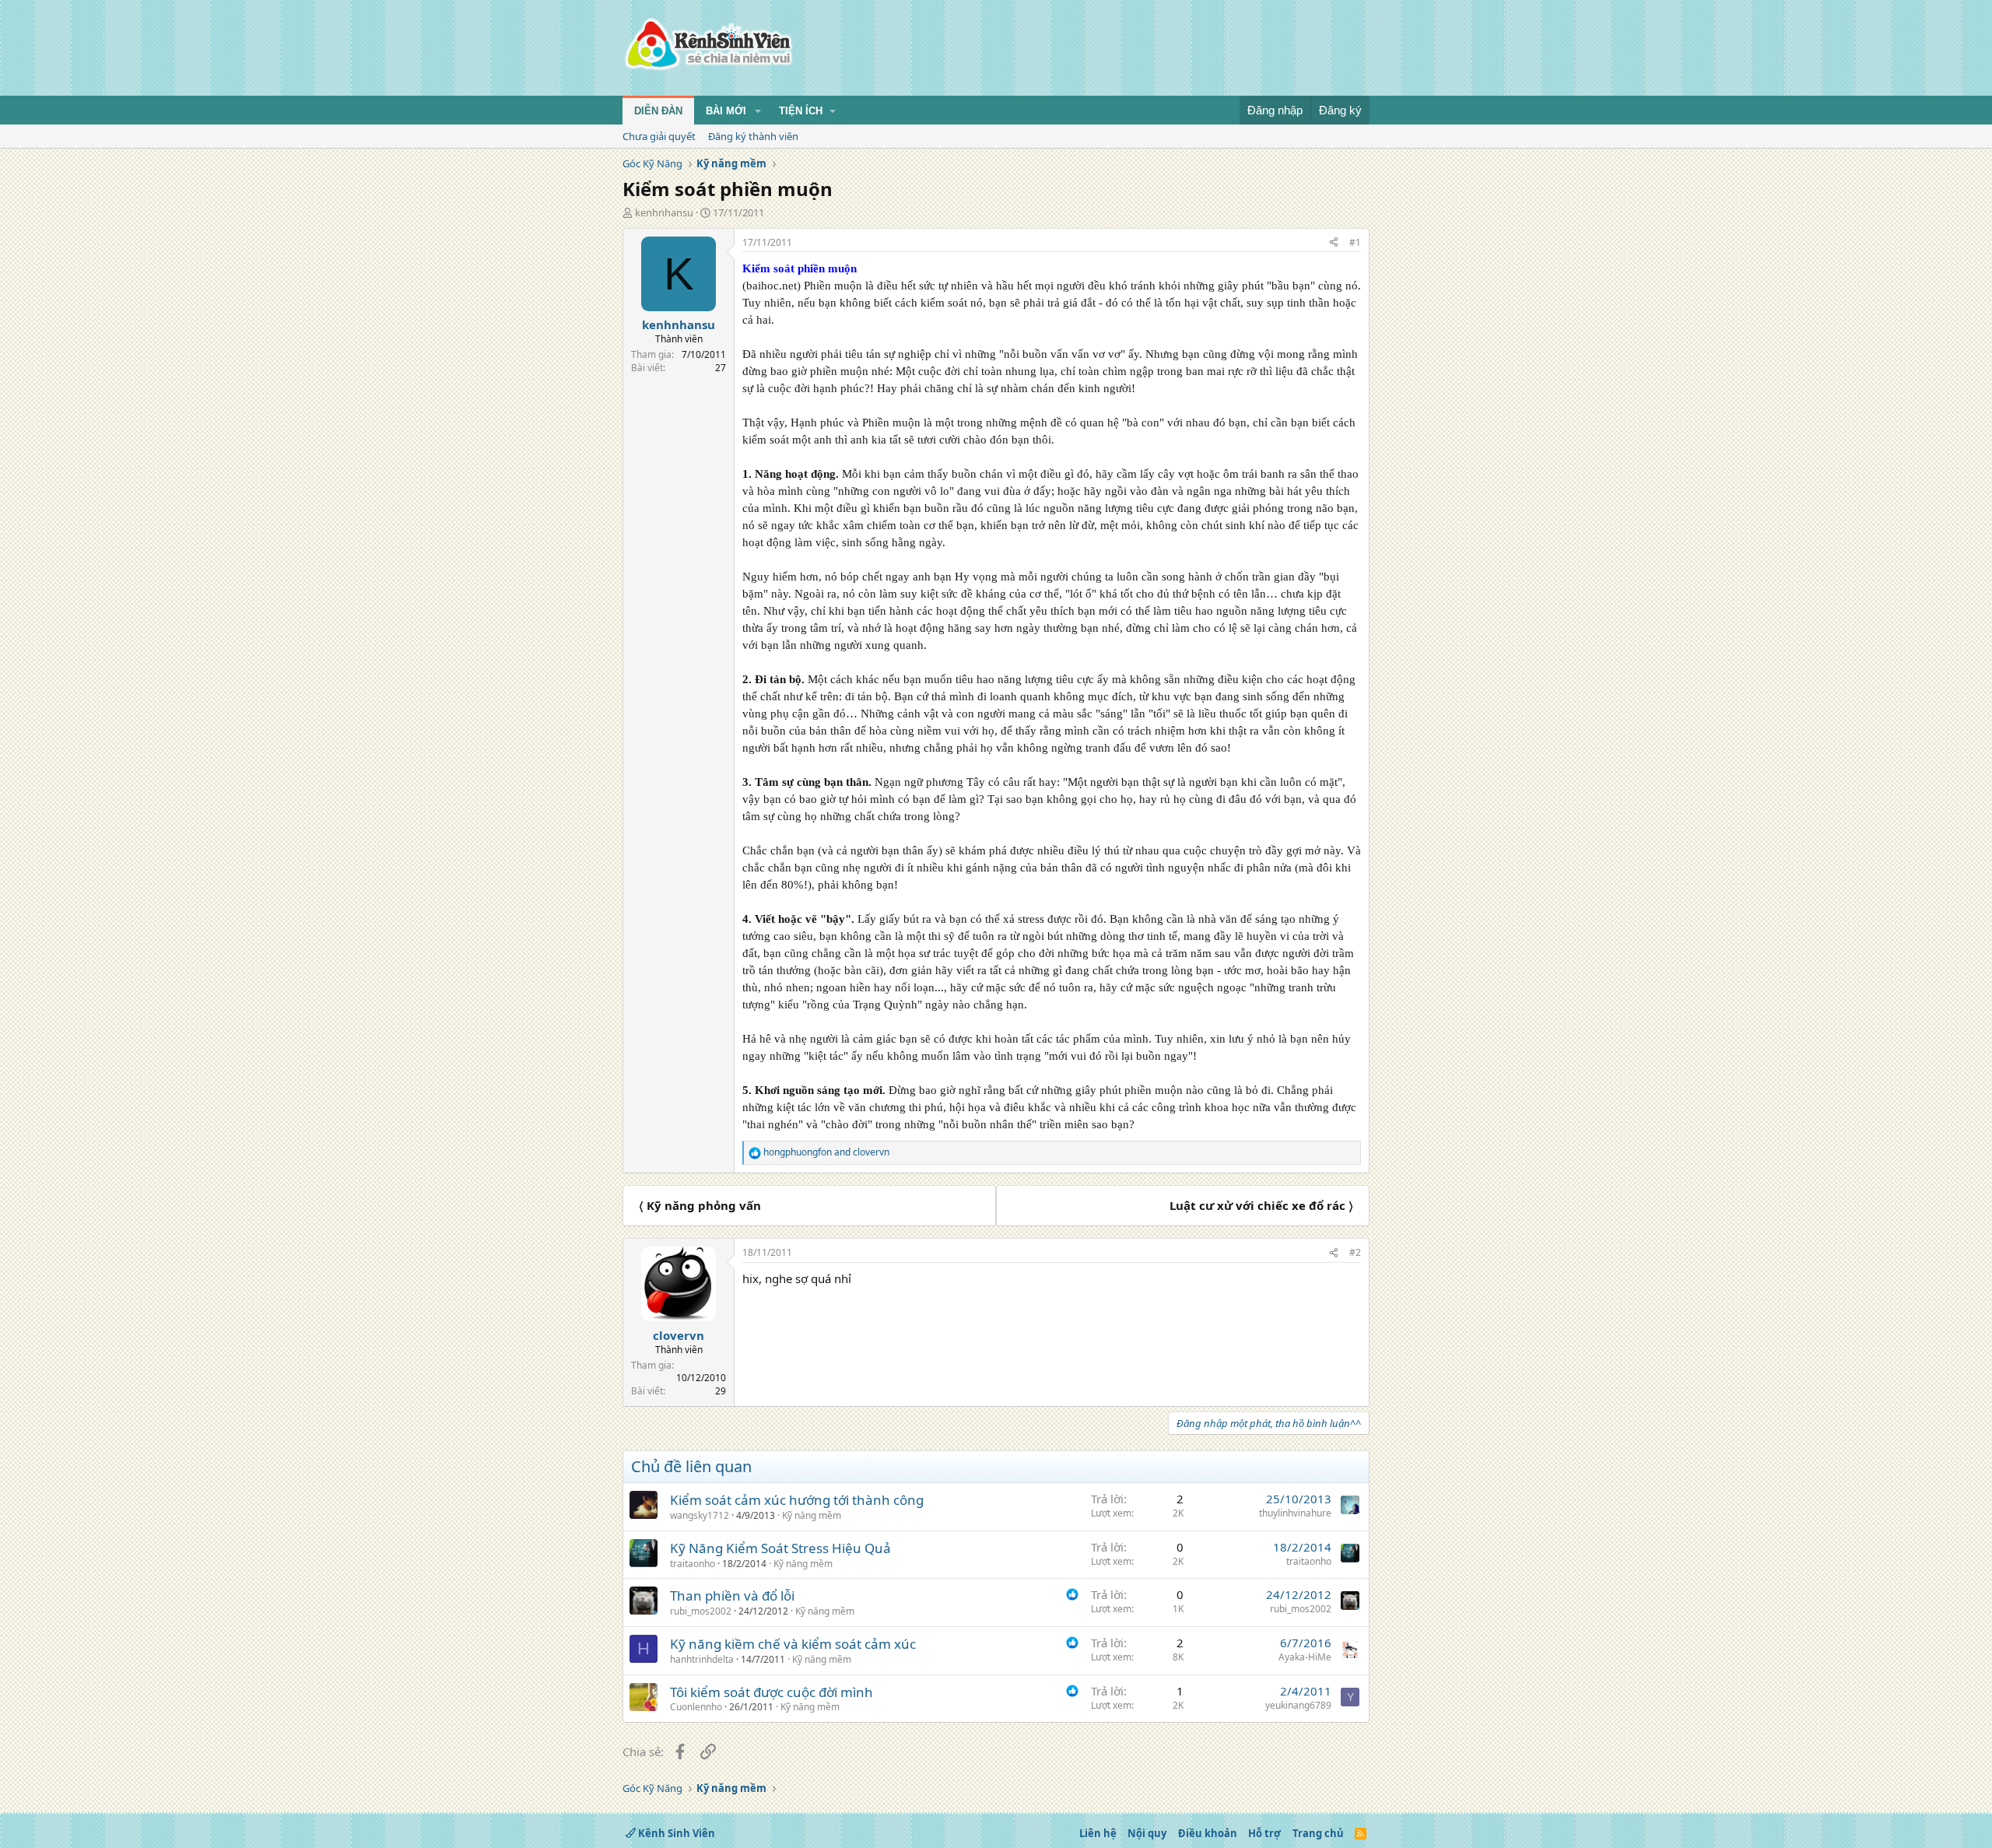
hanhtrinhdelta (702, 1659)
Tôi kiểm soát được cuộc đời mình (772, 1692)
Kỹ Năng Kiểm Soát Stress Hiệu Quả (780, 1548)
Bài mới (726, 111)
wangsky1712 (700, 1515)
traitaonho (693, 1564)
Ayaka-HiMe (1305, 1657)
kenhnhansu (664, 212)
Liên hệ (1098, 1833)
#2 (1355, 1252)
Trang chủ (1318, 1833)
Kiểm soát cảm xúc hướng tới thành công (797, 1500)
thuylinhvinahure (1295, 1513)
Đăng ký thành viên (753, 136)
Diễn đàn (658, 111)
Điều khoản (1208, 1833)
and (826, 1152)
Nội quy (1147, 1833)
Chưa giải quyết (659, 136)
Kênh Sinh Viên (675, 1833)
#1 (1355, 242)
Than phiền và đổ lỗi (732, 1596)
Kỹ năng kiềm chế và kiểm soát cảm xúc (793, 1644)
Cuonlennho (696, 1707)
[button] (758, 111)
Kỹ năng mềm (812, 1515)
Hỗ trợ (1264, 1833)
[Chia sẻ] (1334, 243)
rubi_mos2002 (701, 1611)
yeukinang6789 (1298, 1705)
